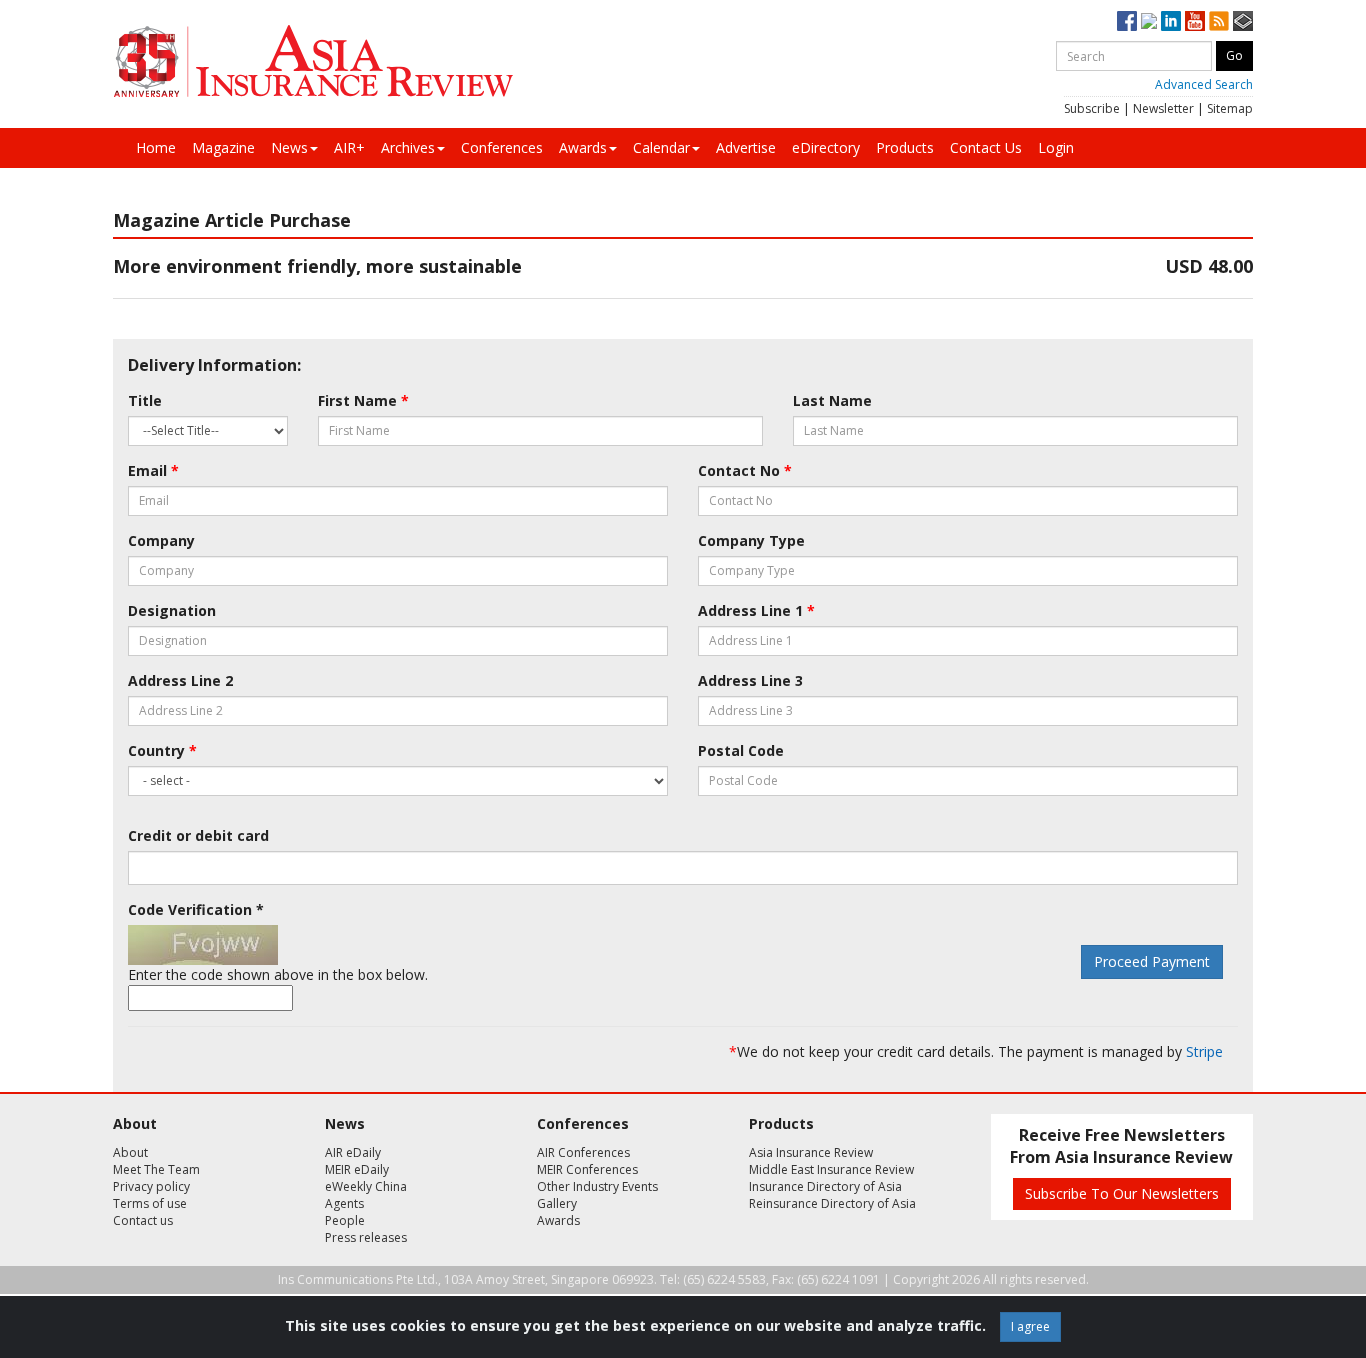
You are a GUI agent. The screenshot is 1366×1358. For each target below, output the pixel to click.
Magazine (223, 147)
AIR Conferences (583, 1152)
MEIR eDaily (357, 1169)
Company (161, 540)
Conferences (502, 147)
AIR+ (349, 147)
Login (1056, 147)
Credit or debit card (198, 835)
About (130, 1152)
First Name (363, 400)
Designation (172, 610)
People (345, 1220)
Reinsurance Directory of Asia (832, 1203)
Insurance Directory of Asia (825, 1186)
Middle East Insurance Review (831, 1169)
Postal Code (741, 750)
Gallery (557, 1203)
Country (162, 750)
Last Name (832, 400)
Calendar (661, 147)
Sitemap (1230, 108)
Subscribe (1092, 108)
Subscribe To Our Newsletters (1122, 1193)
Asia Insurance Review (811, 1152)
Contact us (143, 1220)
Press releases (366, 1237)
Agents (344, 1203)
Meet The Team (156, 1169)
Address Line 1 (756, 610)
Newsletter (1163, 108)
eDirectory (826, 147)
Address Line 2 (180, 680)
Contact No (745, 470)
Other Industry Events (597, 1186)
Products (905, 147)
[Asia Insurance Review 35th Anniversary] (313, 61)
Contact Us (986, 147)
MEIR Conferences (587, 1169)
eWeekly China (366, 1186)
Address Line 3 (750, 680)
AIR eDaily (353, 1152)
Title (145, 400)
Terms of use (150, 1203)
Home (156, 147)
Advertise (746, 147)
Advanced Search (1204, 84)
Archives (408, 147)
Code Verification (196, 909)
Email (153, 470)
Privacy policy (151, 1186)
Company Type (751, 540)
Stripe (1204, 1051)
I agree (1030, 1326)
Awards (583, 147)
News (289, 147)
